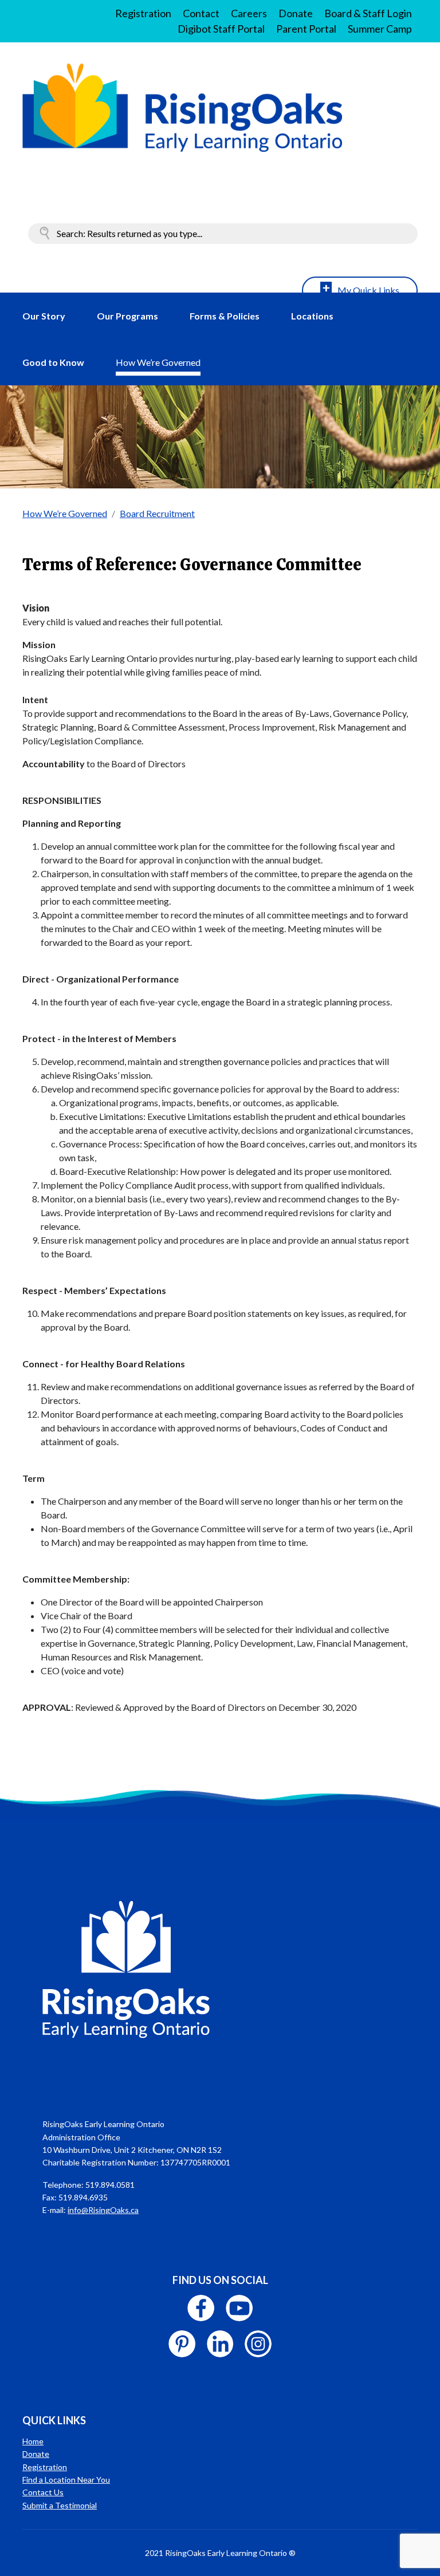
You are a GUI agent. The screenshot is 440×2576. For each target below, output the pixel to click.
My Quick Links (368, 290)
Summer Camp (380, 29)
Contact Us (43, 2492)
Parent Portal (306, 29)
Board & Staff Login (368, 13)
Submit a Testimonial (60, 2505)
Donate (296, 13)
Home (33, 2441)
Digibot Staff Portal (221, 29)
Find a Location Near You (66, 2480)
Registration (143, 13)
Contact (201, 13)
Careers (249, 13)
